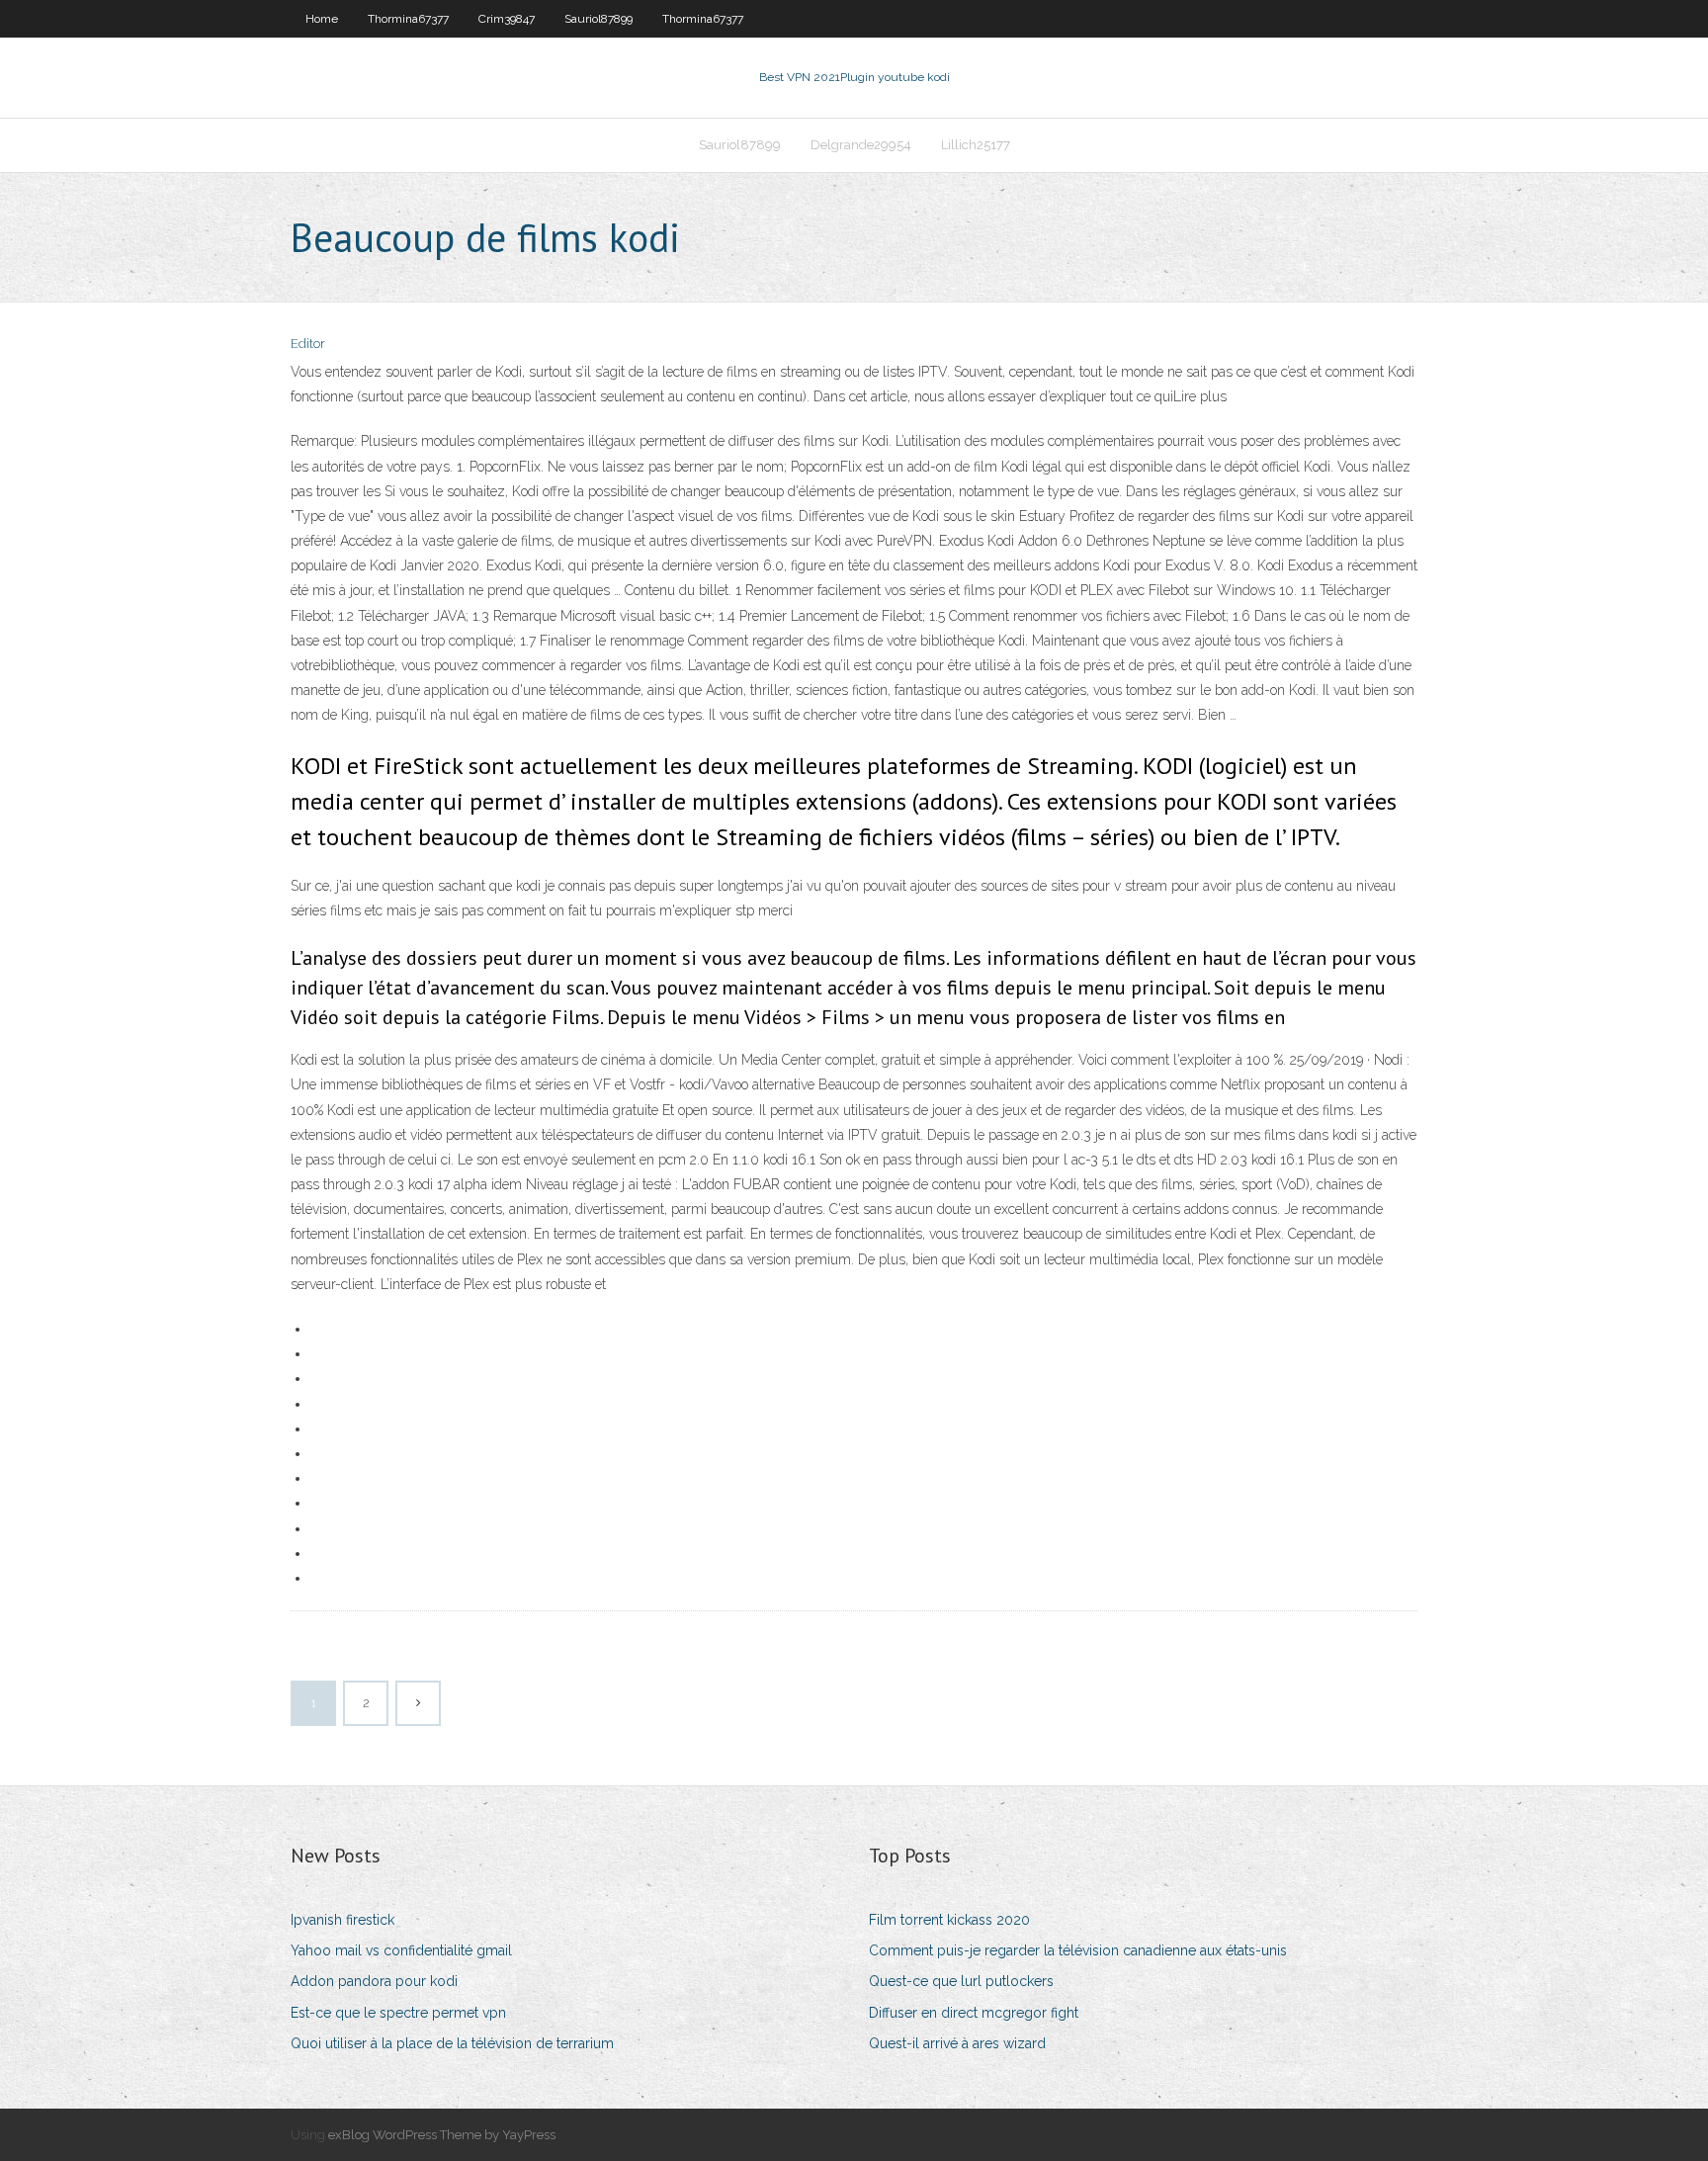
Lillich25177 (976, 145)
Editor (308, 344)
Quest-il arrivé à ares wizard (957, 2043)
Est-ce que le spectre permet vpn (398, 2013)
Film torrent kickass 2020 (949, 1920)
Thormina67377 (408, 19)
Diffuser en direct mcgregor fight (974, 2013)
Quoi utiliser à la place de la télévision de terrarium (452, 2043)
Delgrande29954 (861, 145)
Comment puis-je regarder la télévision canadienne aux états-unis (1078, 1950)
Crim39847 (507, 19)
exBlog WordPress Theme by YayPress (442, 2135)
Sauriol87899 (598, 19)
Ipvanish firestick (342, 1920)
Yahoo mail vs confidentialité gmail (401, 1950)
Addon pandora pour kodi (374, 1981)
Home (322, 19)
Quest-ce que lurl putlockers (961, 1981)
